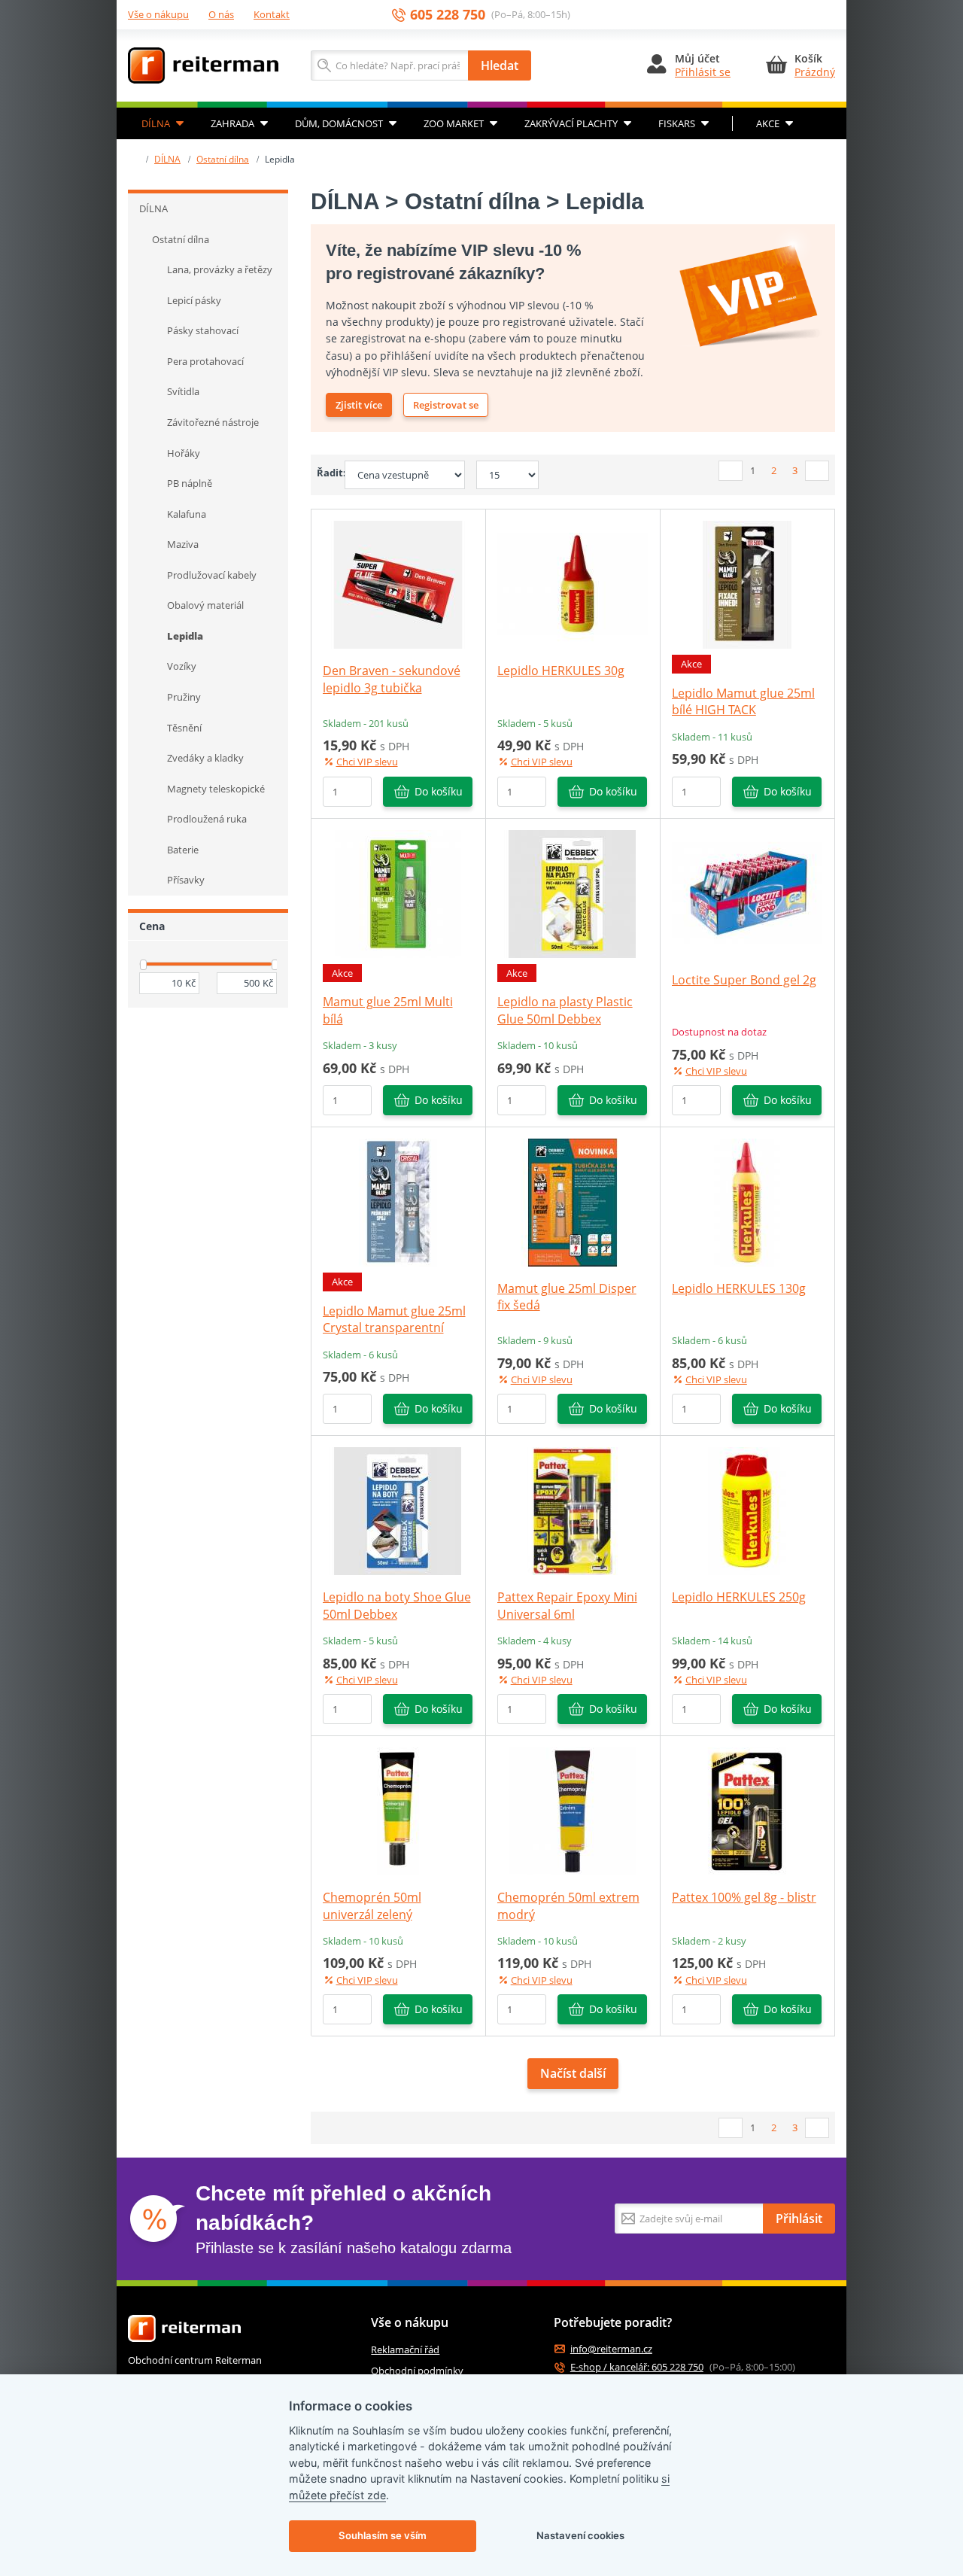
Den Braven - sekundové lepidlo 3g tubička (392, 679)
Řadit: (325, 473)
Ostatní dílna (223, 159)
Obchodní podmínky (417, 2371)
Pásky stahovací (203, 330)
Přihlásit (799, 2219)
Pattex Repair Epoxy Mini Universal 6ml (567, 1605)
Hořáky (184, 453)
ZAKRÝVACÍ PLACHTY (571, 123)
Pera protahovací (205, 361)
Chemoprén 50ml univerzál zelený (372, 1905)
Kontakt (272, 14)
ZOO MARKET (454, 123)
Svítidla (183, 391)
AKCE (768, 123)
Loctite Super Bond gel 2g (744, 980)
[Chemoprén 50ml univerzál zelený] (398, 1811)
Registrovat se (446, 405)
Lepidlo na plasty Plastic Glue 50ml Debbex (565, 1010)
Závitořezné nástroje (213, 422)
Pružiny (184, 697)
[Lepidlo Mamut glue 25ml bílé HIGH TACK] (747, 584)
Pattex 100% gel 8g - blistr (744, 1897)
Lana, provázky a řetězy (220, 269)
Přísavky (186, 880)
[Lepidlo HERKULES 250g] (747, 1510)
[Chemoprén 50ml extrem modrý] (573, 1811)
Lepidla (185, 636)
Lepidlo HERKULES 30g (561, 671)
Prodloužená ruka (207, 819)
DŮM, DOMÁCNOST (339, 123)
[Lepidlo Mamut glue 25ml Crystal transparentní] (398, 1201)
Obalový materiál (205, 605)
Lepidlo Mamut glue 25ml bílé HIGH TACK (743, 701)
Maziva (183, 544)
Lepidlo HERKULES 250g (739, 1597)
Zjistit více (359, 405)
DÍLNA (156, 123)
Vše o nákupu (158, 14)
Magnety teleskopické (216, 789)
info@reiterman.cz (611, 2349)
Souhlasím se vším (383, 2535)
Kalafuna (187, 514)
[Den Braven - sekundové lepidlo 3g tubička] (398, 584)
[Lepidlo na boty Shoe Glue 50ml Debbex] (398, 1510)
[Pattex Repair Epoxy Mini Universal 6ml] (573, 1510)
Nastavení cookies (580, 2535)
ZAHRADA (232, 123)
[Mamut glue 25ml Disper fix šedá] (573, 1201)
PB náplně (190, 483)
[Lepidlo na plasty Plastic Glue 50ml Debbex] (573, 893)
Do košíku (439, 791)
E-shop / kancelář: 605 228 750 (637, 2367)
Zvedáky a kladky (205, 758)
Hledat (500, 65)
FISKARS (677, 123)
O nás (221, 14)
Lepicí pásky (194, 300)
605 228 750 (448, 15)
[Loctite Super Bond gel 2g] (747, 893)
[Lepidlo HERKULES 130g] (747, 1201)
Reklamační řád (405, 2349)
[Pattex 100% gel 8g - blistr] (747, 1811)
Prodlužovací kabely (212, 575)
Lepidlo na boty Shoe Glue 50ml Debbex (397, 1605)
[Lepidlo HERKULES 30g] (573, 584)
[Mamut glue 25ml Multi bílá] (398, 893)
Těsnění (184, 728)
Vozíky (182, 666)
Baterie (183, 850)
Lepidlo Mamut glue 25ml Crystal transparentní (394, 1319)
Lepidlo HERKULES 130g (739, 1288)
